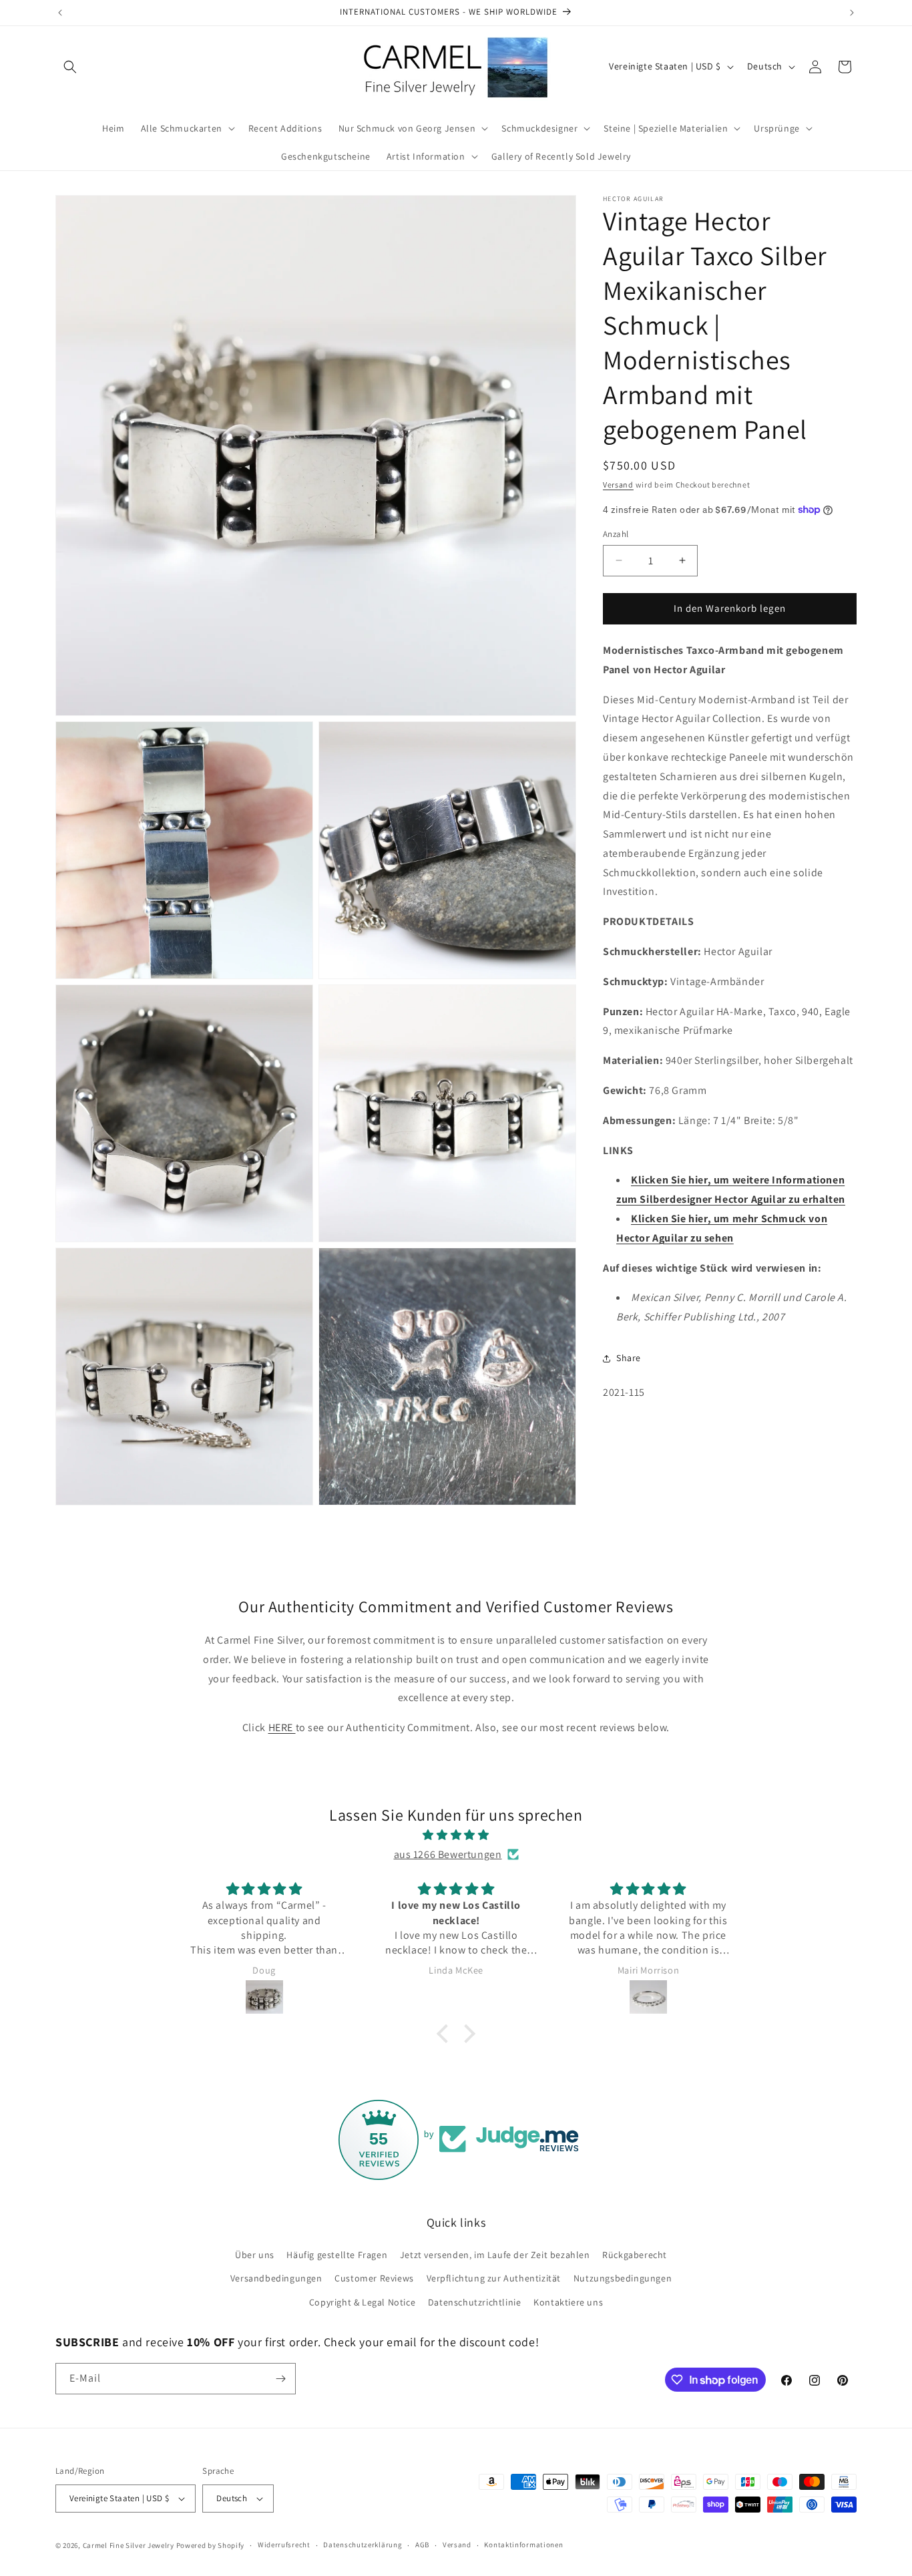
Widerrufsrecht (284, 2545)
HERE (282, 1727)
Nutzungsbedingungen (623, 2278)
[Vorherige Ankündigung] (60, 13)
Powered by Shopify (211, 2545)
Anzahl (616, 534)
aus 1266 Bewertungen (448, 1854)
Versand (618, 485)
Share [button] (629, 1358)
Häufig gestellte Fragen (337, 2255)
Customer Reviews (374, 2278)
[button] (70, 67)
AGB (422, 2545)
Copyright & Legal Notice (362, 2302)
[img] (456, 1835)
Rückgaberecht (635, 2255)
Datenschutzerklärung (363, 2545)
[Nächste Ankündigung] (852, 13)
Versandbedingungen (276, 2278)
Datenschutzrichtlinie (475, 2302)
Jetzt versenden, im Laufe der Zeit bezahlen (495, 2255)
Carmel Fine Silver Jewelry (129, 2545)
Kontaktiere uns (568, 2302)
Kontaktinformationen (523, 2545)
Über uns (255, 2255)
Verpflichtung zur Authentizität (494, 2278)
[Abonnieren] (280, 2379)
